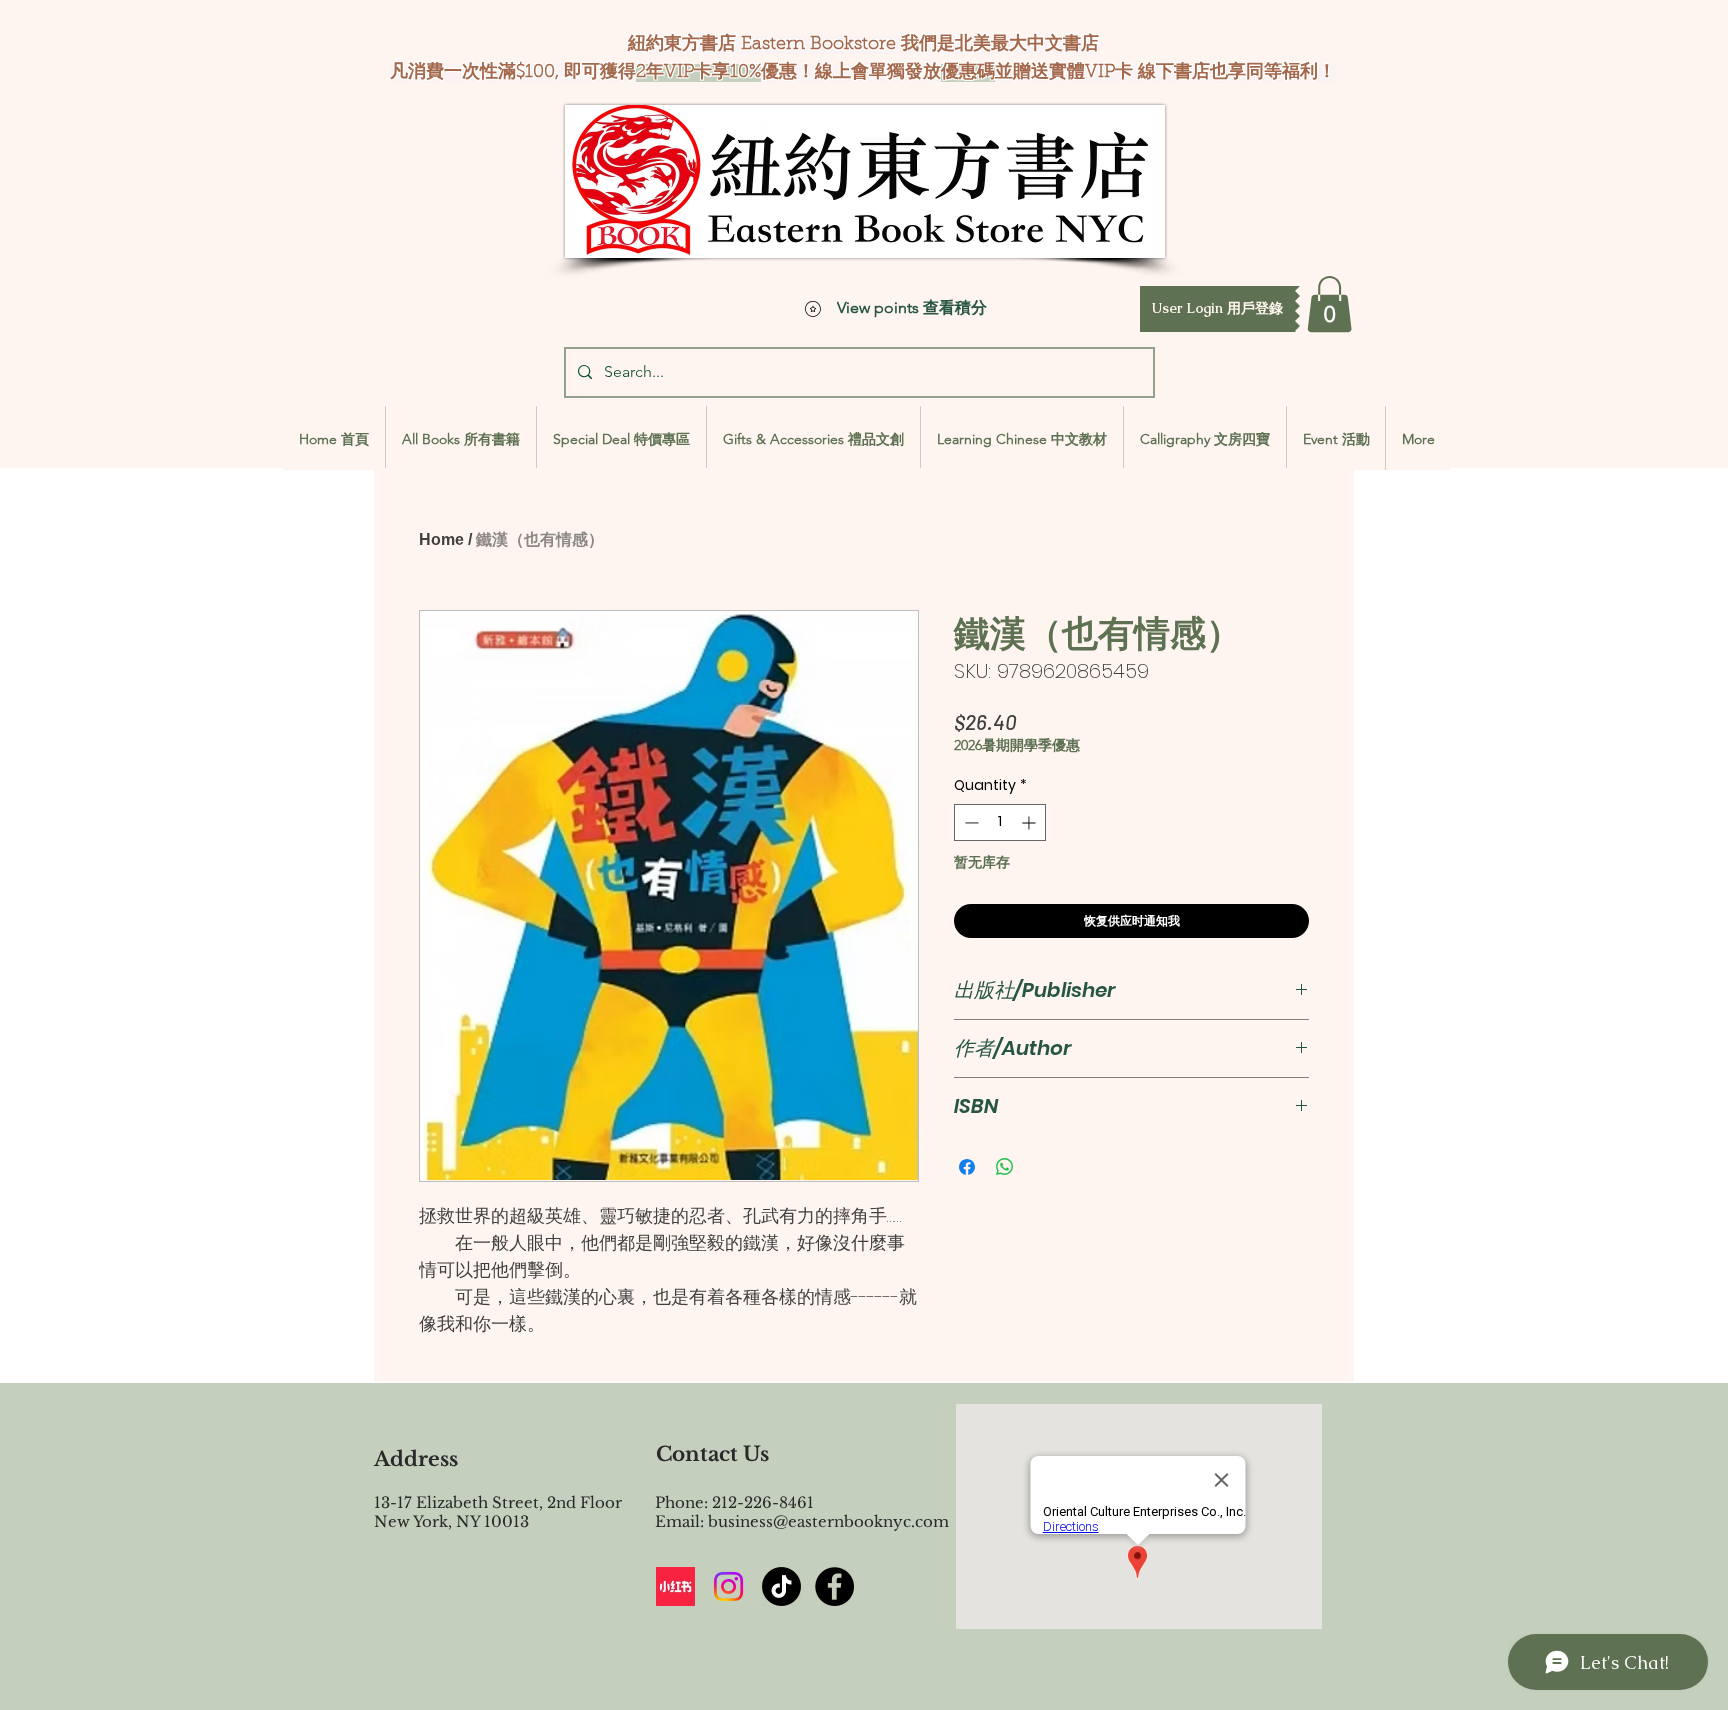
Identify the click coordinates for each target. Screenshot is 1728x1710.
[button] (1217, 309)
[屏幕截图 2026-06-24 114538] (675, 1586)
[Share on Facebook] (967, 1167)
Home (441, 539)
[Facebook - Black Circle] (834, 1586)
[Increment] (1030, 822)
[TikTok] (781, 1586)
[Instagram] (728, 1586)
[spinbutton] (1000, 822)
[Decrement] (969, 822)
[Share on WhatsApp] (1005, 1167)
